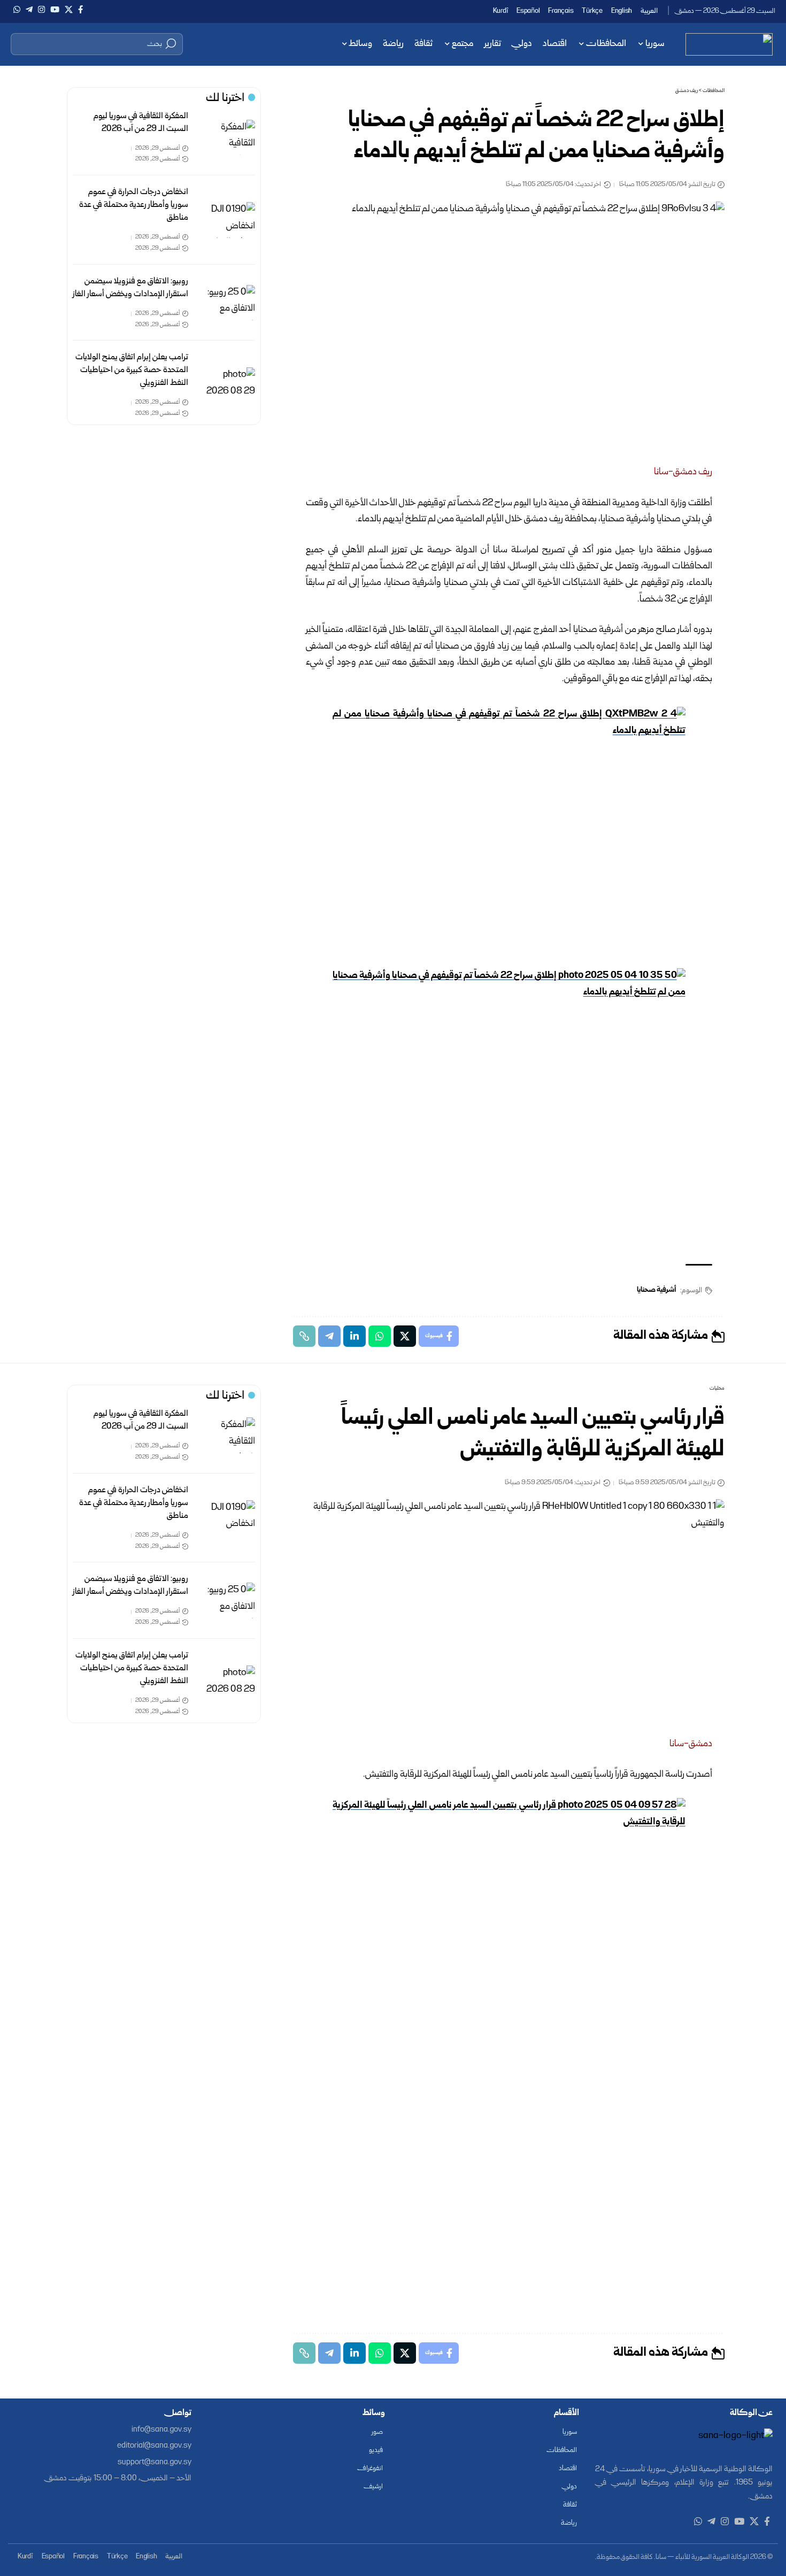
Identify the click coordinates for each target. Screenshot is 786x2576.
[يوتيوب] (55, 10)
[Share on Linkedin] (355, 1336)
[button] (97, 44)
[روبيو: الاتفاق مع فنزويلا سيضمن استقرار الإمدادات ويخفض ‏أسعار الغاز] (230, 303)
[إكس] (69, 10)
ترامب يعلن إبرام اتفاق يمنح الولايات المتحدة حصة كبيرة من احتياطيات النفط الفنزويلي (132, 370)
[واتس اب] (17, 10)
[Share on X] (405, 1336)
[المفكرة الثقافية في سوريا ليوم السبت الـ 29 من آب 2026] (230, 138)
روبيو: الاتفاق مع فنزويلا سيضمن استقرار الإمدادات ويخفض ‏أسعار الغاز (130, 288)
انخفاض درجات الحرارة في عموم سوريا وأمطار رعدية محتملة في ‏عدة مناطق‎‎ (134, 205)
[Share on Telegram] (329, 1336)
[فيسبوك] (80, 10)
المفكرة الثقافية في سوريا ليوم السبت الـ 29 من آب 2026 (141, 123)
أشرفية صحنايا (657, 1290)
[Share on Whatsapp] (380, 1336)
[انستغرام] (41, 10)
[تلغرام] (29, 10)
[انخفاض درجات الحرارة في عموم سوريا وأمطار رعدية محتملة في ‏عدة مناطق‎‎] (230, 220)
